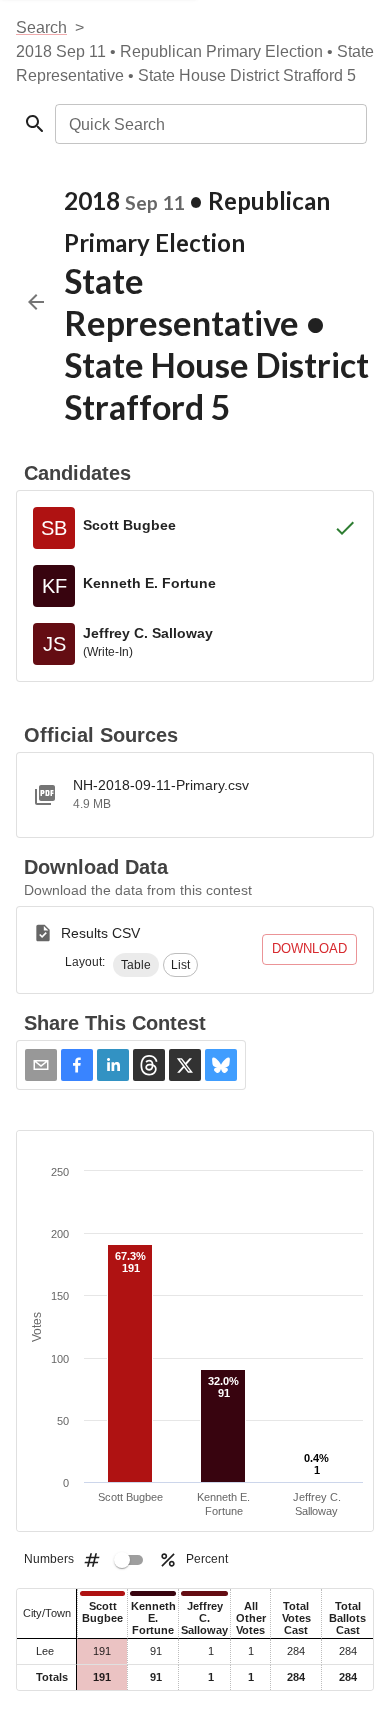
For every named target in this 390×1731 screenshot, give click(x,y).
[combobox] (209, 124)
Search (41, 27)
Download (309, 948)
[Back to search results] (36, 302)
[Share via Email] (41, 1065)
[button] (136, 965)
